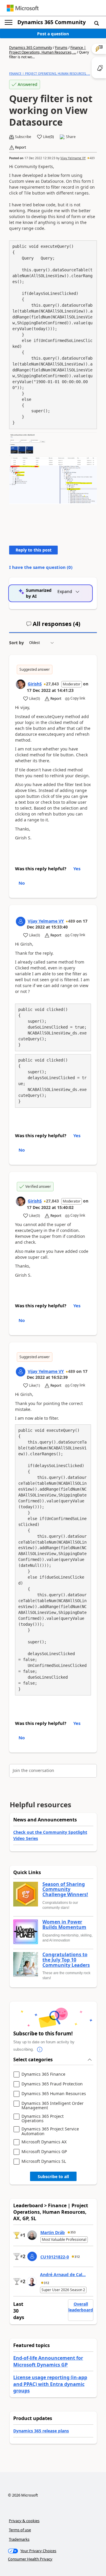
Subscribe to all (53, 2176)
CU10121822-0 (55, 2257)
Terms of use (20, 2530)
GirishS (35, 684)
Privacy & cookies (24, 2521)
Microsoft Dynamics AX (44, 2142)
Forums (61, 48)
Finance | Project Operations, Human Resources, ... (48, 50)
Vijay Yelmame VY (73, 158)
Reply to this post (34, 550)
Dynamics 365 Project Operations (43, 2119)
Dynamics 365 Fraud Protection (52, 2084)
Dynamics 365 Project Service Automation (50, 2131)
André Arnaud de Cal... (63, 2274)
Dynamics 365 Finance (43, 2074)
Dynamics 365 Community (52, 22)
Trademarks (19, 2539)
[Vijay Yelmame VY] (21, 921)
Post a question (53, 34)
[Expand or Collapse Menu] (9, 22)
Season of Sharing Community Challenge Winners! (65, 1890)
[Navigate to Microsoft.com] (23, 8)
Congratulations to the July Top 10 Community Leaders (66, 1960)
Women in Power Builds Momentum (64, 1925)
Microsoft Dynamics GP (44, 2152)
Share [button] (71, 137)
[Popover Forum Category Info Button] (40, 2049)
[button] (97, 23)
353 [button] (73, 2232)
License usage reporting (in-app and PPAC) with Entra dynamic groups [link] (50, 2384)
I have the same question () (41, 567)
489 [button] (92, 158)
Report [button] (20, 147)
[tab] (53, 626)
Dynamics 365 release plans (41, 2431)
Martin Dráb (53, 2232)
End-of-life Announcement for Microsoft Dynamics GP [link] (48, 2361)
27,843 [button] (52, 684)
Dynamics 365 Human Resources (54, 2094)
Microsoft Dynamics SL (44, 2161)
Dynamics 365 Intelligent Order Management (53, 2106)
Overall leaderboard (81, 2307)
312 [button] (77, 2257)
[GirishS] (21, 684)
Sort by (16, 643)
